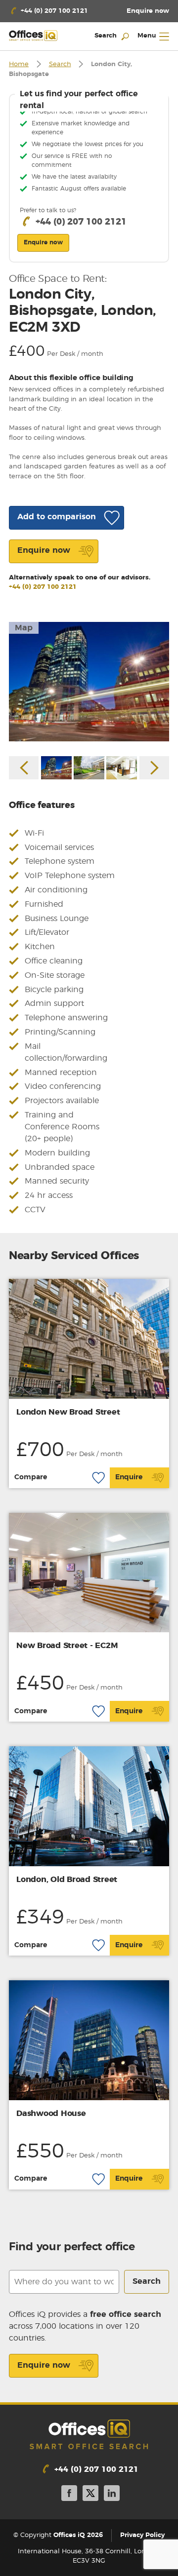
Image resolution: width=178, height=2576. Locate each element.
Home (19, 64)
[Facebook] (69, 2495)
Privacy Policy (142, 2535)
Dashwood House (51, 2114)
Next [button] (154, 768)
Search (60, 64)
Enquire (129, 1477)
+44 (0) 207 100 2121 (43, 587)
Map (24, 628)
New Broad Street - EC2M (67, 1646)
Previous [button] (24, 768)
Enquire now (44, 2365)
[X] (90, 2495)
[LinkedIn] (112, 2495)
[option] (89, 682)
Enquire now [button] (43, 242)
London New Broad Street (68, 1412)
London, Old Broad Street (67, 1880)
